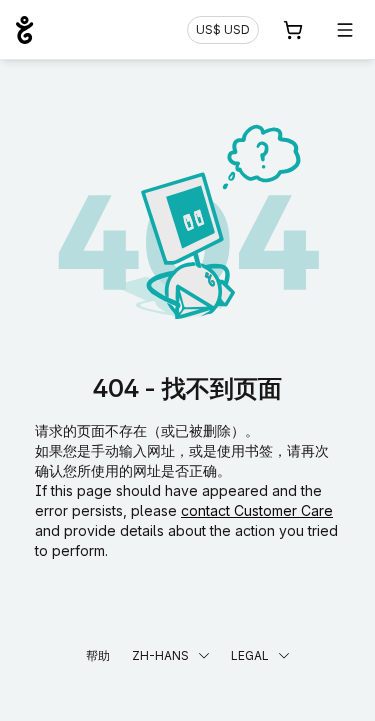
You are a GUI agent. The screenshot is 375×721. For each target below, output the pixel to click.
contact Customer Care (257, 510)
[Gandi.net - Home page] (24, 30)
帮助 (98, 655)
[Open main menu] (345, 30)
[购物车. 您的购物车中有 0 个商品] (293, 30)
